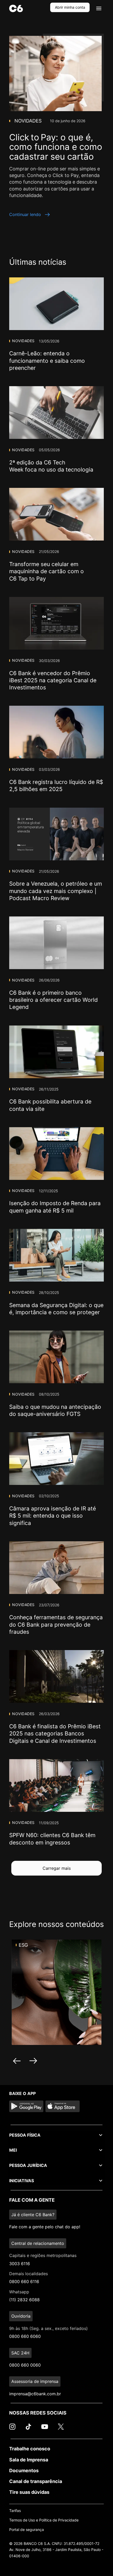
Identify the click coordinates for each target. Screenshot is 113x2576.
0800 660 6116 (24, 2281)
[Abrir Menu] (99, 8)
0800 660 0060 (25, 2365)
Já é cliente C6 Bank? (33, 2215)
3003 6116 (20, 2264)
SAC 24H (20, 2353)
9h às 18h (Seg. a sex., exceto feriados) (48, 2328)
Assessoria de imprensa (35, 2381)
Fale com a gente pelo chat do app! (45, 2227)
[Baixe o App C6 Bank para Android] (26, 2106)
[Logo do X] (61, 2429)
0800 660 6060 (25, 2336)
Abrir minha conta (70, 7)
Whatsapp (19, 2292)
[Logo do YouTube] (45, 2429)
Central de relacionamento (38, 2243)
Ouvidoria (21, 2316)
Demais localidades (29, 2274)
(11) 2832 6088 (24, 2300)
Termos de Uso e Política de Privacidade (44, 2520)
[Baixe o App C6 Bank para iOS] (63, 2106)
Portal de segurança (27, 2530)
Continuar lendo (25, 214)
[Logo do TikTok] (28, 2429)
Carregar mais (57, 1868)
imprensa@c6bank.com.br (35, 2394)
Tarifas (15, 2511)
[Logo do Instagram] (12, 2429)
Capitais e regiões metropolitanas (43, 2255)
